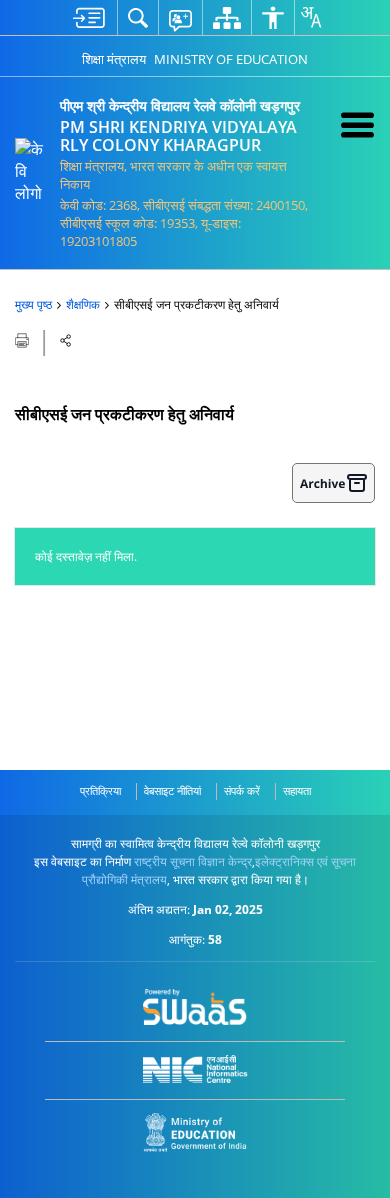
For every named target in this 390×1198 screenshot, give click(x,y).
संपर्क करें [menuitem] (242, 790)
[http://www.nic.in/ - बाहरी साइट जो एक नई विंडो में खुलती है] (195, 1069)
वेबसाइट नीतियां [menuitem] (172, 790)
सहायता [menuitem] (297, 790)
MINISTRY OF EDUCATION (231, 59)
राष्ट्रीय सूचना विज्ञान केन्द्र (193, 861)
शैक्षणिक (83, 304)
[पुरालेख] (333, 483)
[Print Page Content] (23, 339)
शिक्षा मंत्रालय (114, 59)
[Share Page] (66, 340)
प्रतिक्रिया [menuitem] (100, 790)
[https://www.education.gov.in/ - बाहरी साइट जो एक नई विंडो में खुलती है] (195, 1132)
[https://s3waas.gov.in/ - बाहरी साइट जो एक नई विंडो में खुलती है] (195, 1007)
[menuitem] (89, 17)
